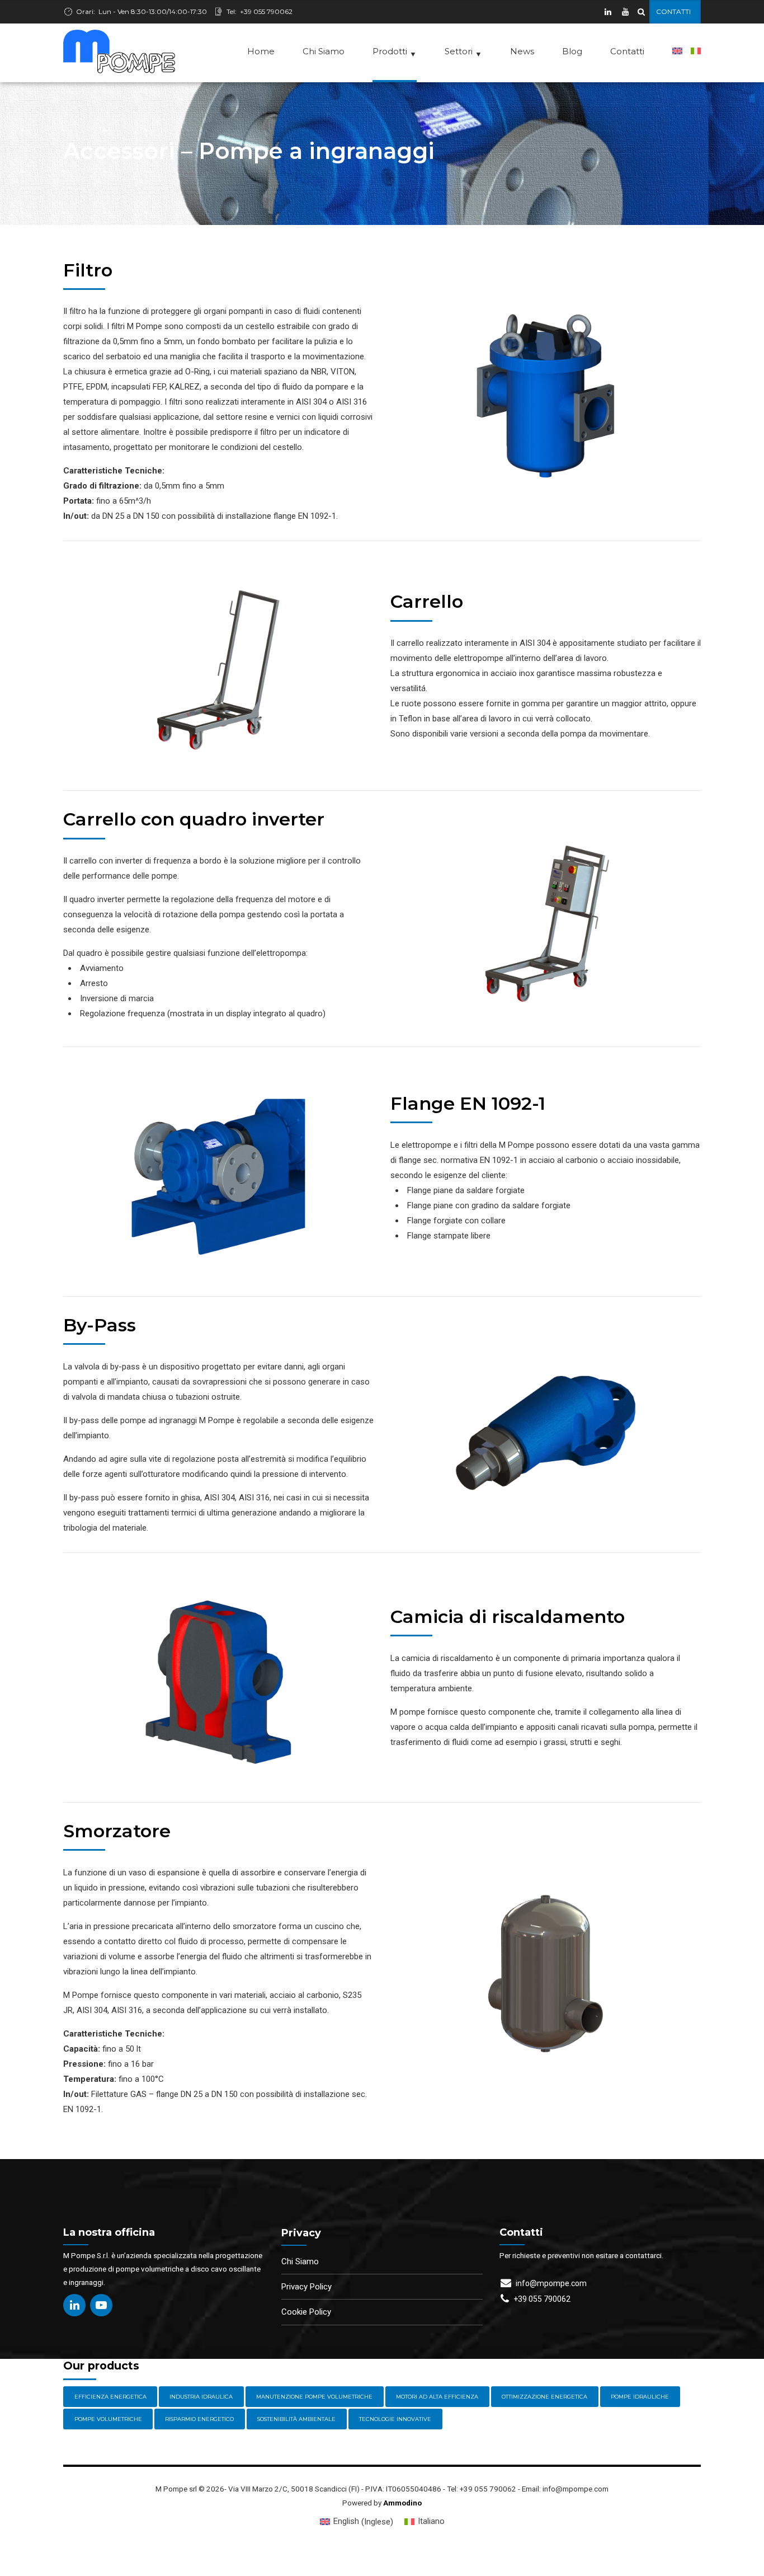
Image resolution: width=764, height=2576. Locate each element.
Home (261, 51)
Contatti (627, 51)
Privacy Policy (306, 2287)
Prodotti (395, 52)
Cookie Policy (306, 2312)
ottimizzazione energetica (544, 2397)
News (522, 51)
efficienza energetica (110, 2397)
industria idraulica (201, 2397)
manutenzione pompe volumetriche (314, 2397)
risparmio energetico (199, 2419)
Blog (572, 51)
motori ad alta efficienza (437, 2397)
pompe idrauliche (640, 2397)
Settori (463, 52)
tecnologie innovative (395, 2419)
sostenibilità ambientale (296, 2419)
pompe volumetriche (108, 2419)
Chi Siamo (324, 51)
